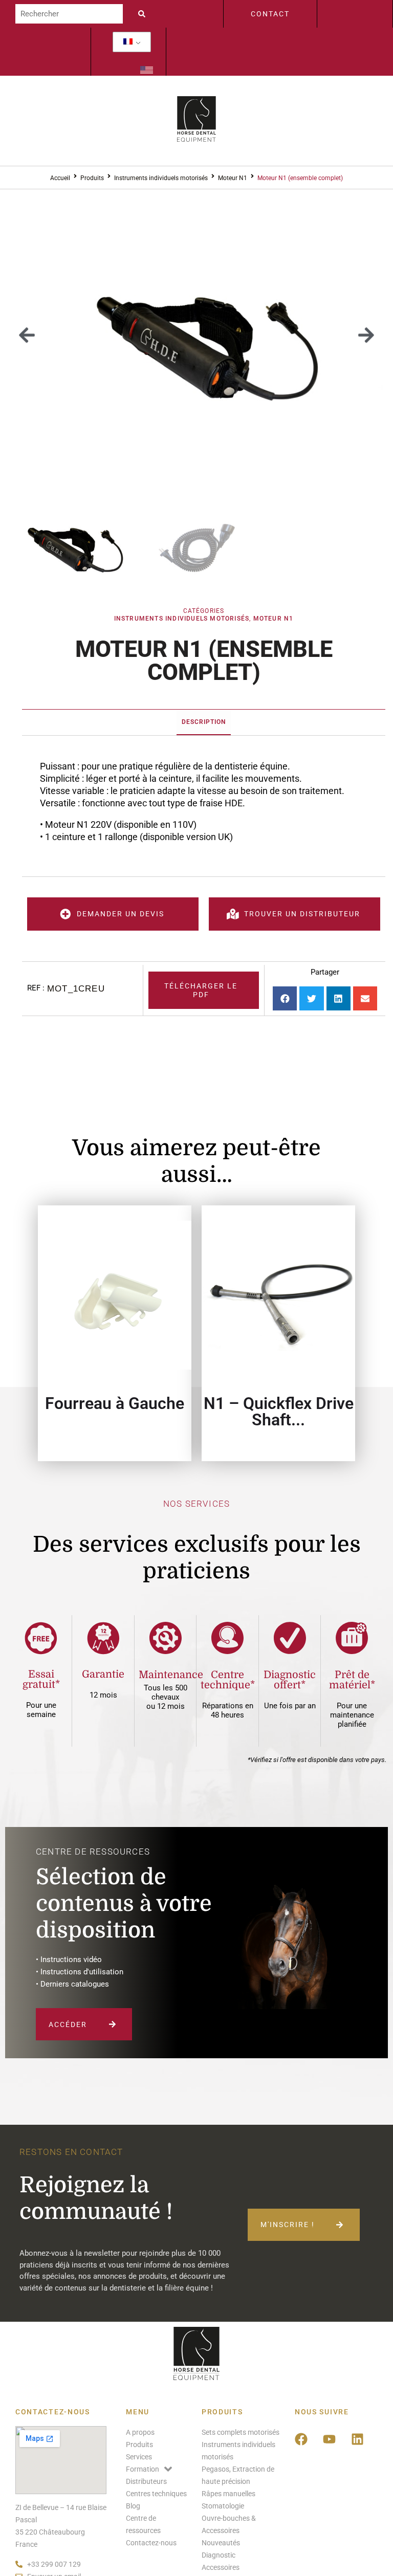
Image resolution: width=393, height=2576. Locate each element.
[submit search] (144, 14)
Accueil (60, 178)
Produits (92, 178)
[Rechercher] (69, 14)
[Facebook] (301, 2439)
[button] (27, 335)
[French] (128, 42)
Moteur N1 (233, 178)
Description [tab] (204, 722)
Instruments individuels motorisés (161, 178)
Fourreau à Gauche (115, 1403)
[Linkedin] (358, 2439)
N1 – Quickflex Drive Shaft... (279, 1412)
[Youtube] (330, 2439)
